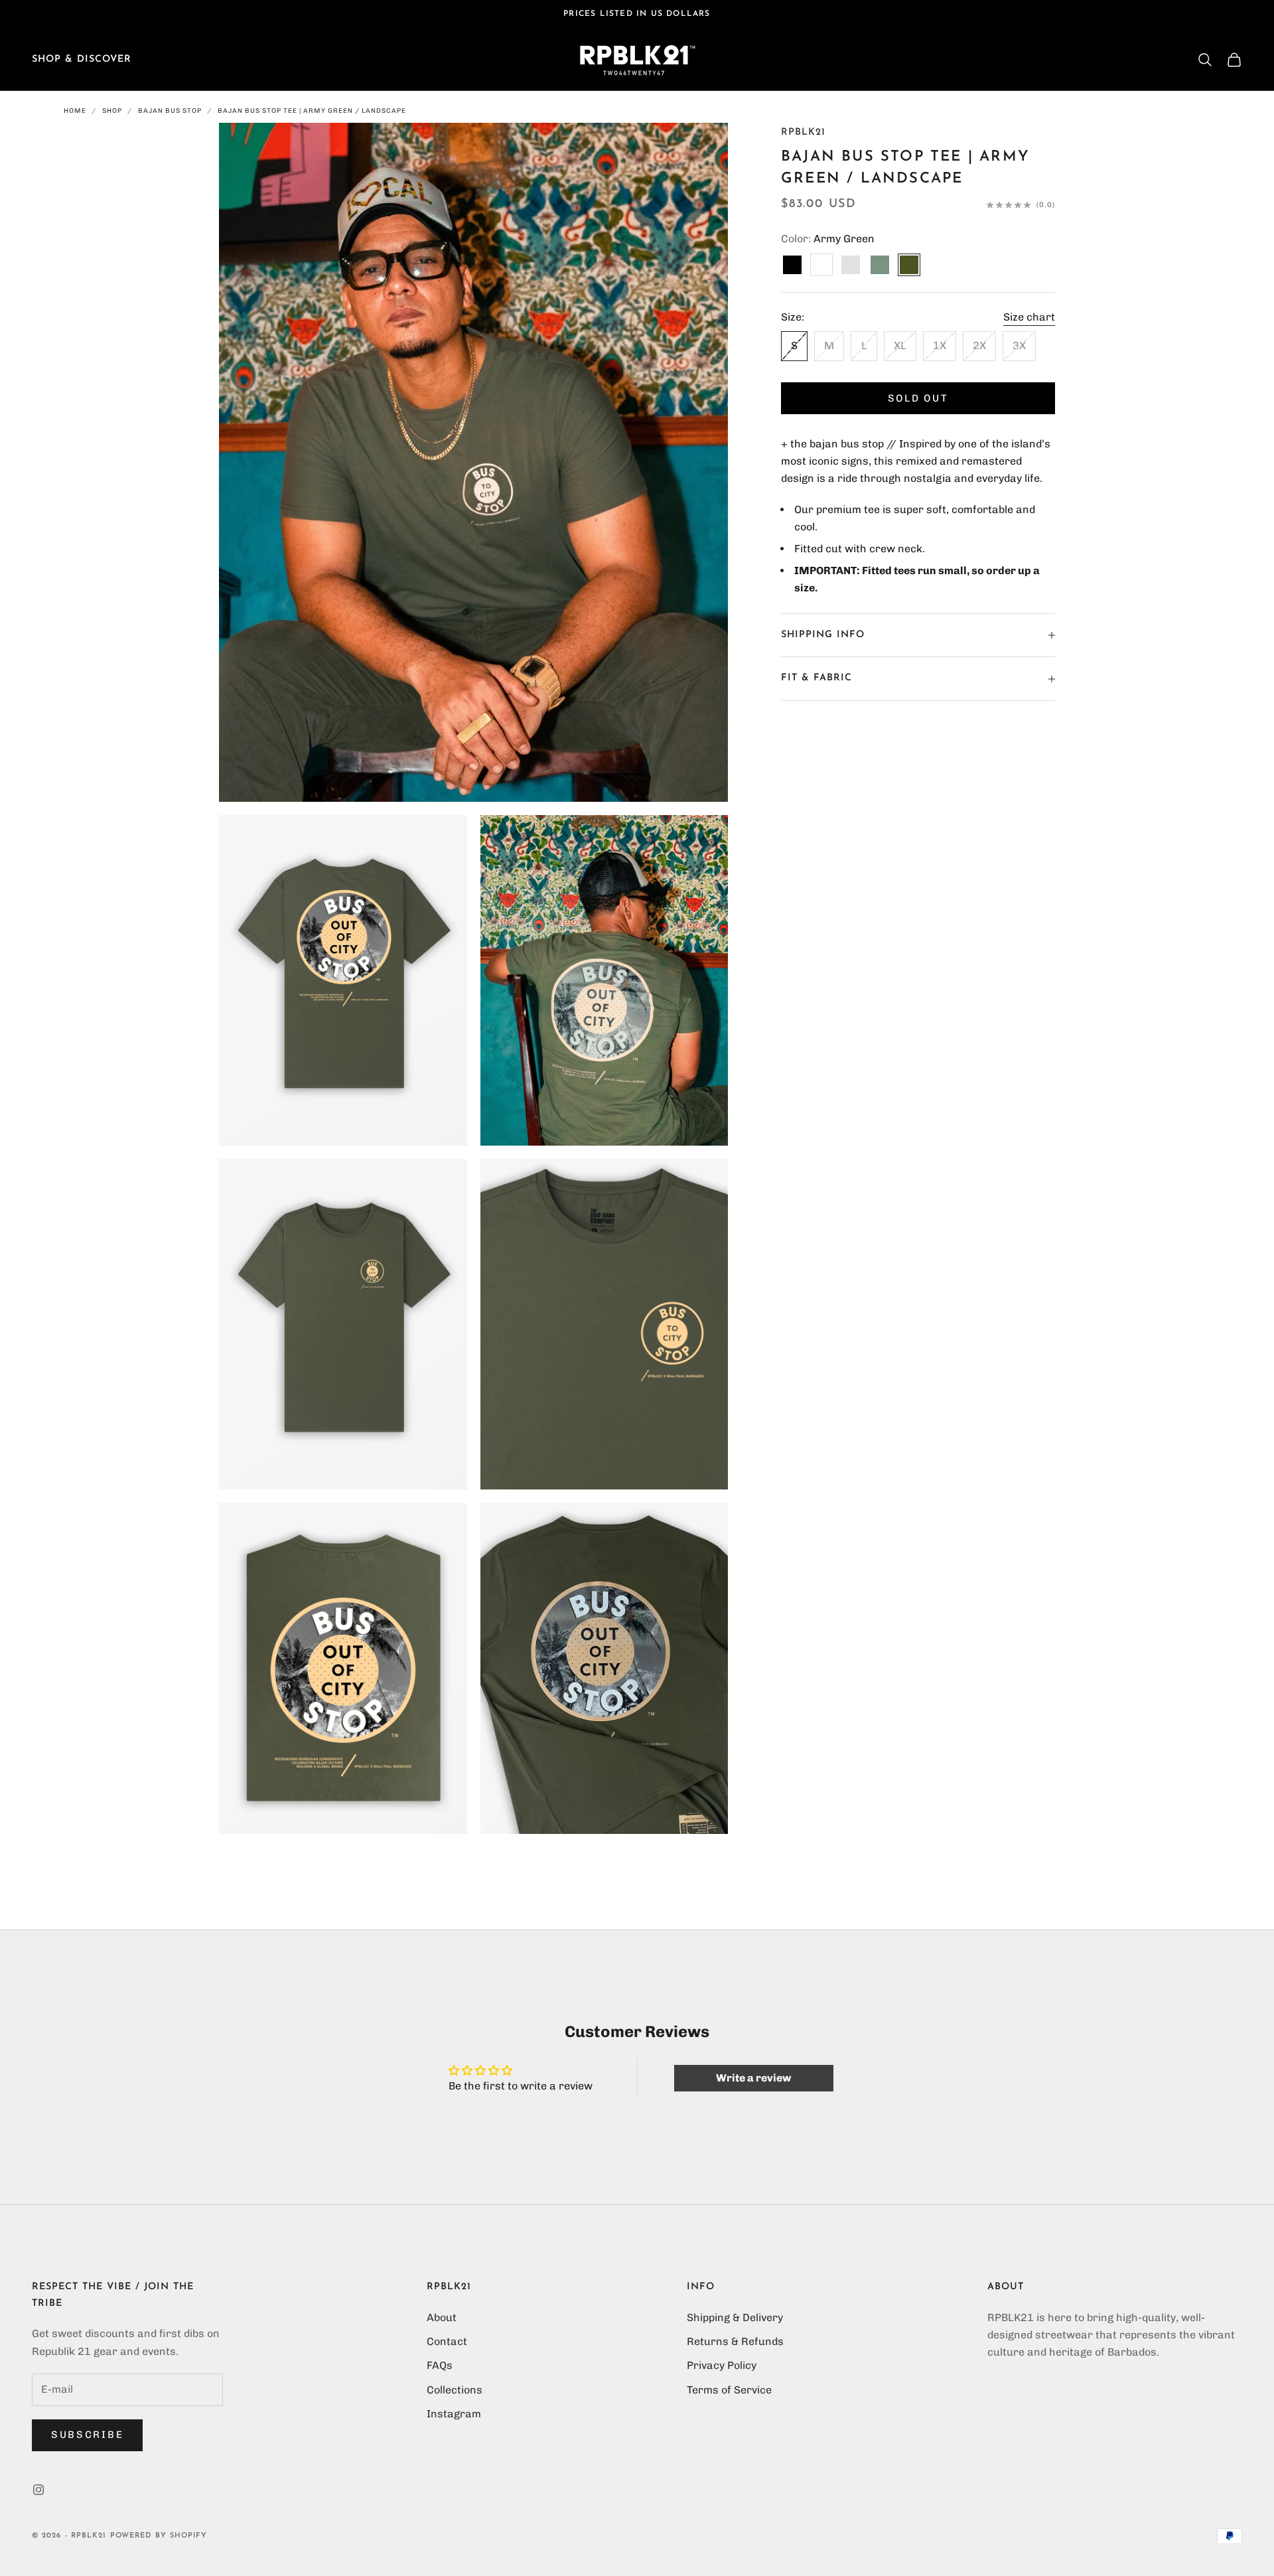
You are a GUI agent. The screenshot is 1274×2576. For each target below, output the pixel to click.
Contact (447, 2341)
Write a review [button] (753, 2078)
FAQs (440, 2365)
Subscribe (87, 2435)
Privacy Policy (722, 2365)
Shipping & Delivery (735, 2317)
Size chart (1029, 317)
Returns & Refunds (735, 2341)
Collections (455, 2390)
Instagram (454, 2414)
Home (75, 111)
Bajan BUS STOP (170, 111)
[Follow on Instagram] (38, 2490)
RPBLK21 (803, 132)
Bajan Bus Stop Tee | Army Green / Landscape (312, 111)
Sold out (918, 398)
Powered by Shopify (159, 2536)
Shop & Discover (82, 59)
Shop (112, 111)
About (442, 2317)
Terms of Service (729, 2390)
